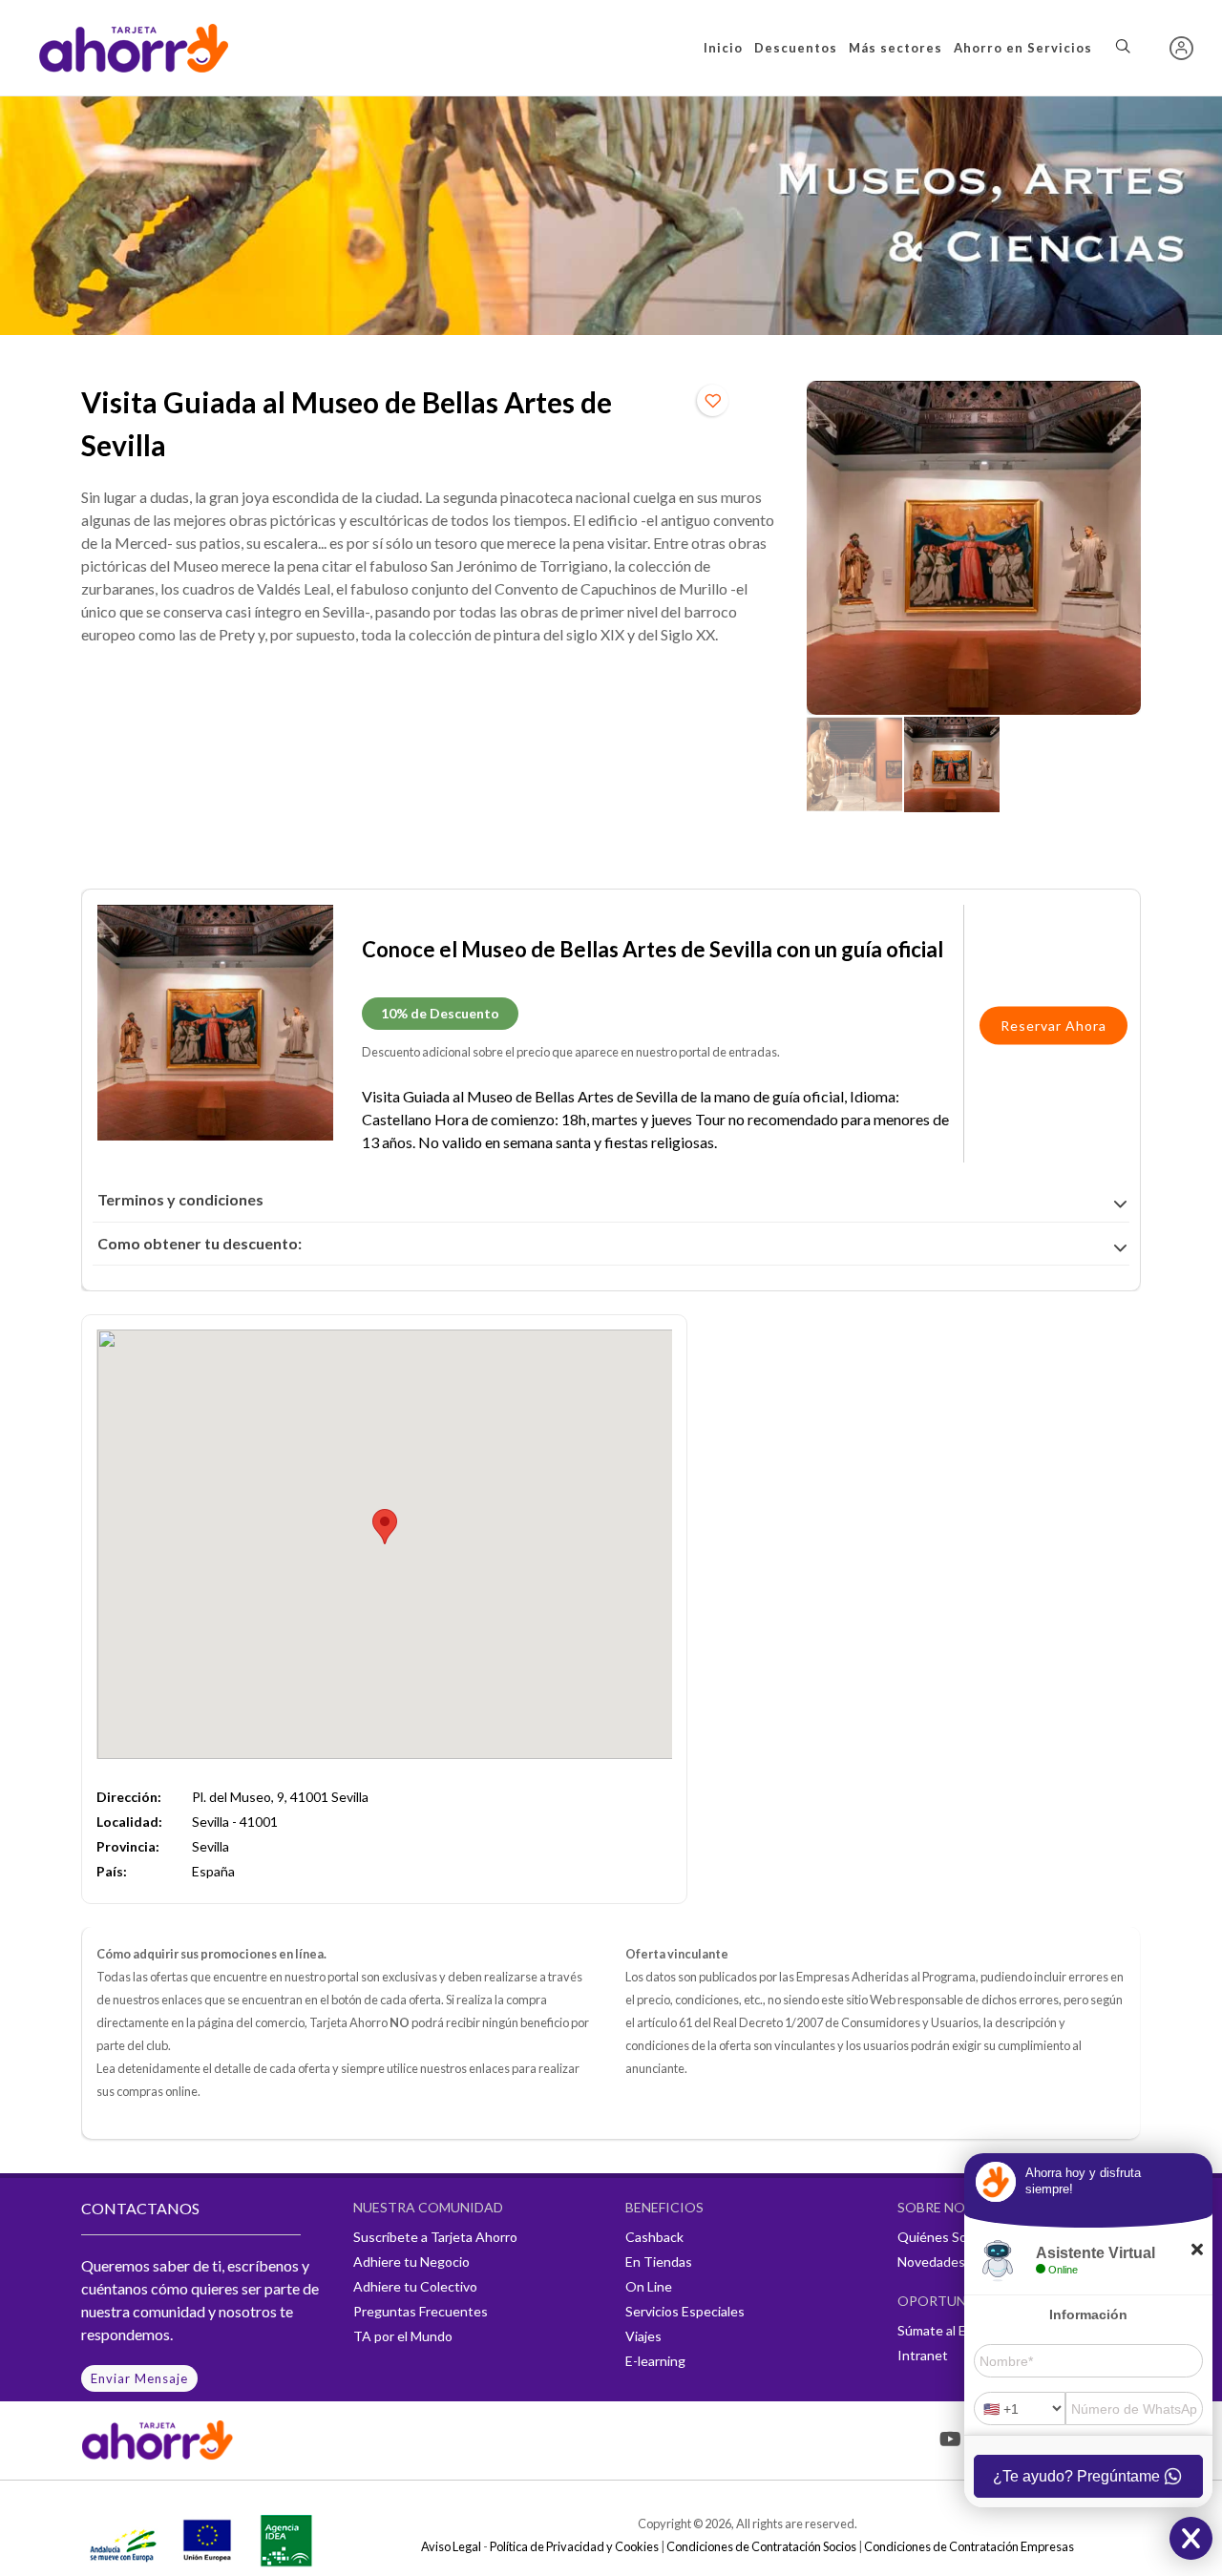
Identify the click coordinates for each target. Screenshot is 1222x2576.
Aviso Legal (451, 2546)
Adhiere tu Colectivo (415, 2286)
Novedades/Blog (947, 2262)
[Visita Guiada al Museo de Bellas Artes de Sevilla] (974, 548)
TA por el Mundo (403, 2336)
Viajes (643, 2336)
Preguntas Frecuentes (421, 2311)
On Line (649, 2286)
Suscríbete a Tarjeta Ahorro (435, 2237)
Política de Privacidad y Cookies (574, 2546)
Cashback (654, 2237)
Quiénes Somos (945, 2237)
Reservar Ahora (1053, 1026)
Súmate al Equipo (948, 2330)
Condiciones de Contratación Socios (761, 2546)
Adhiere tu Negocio (411, 2262)
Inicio (723, 48)
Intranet (923, 2355)
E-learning (655, 2361)
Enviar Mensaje (139, 2378)
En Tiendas (659, 2262)
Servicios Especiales (685, 2311)
